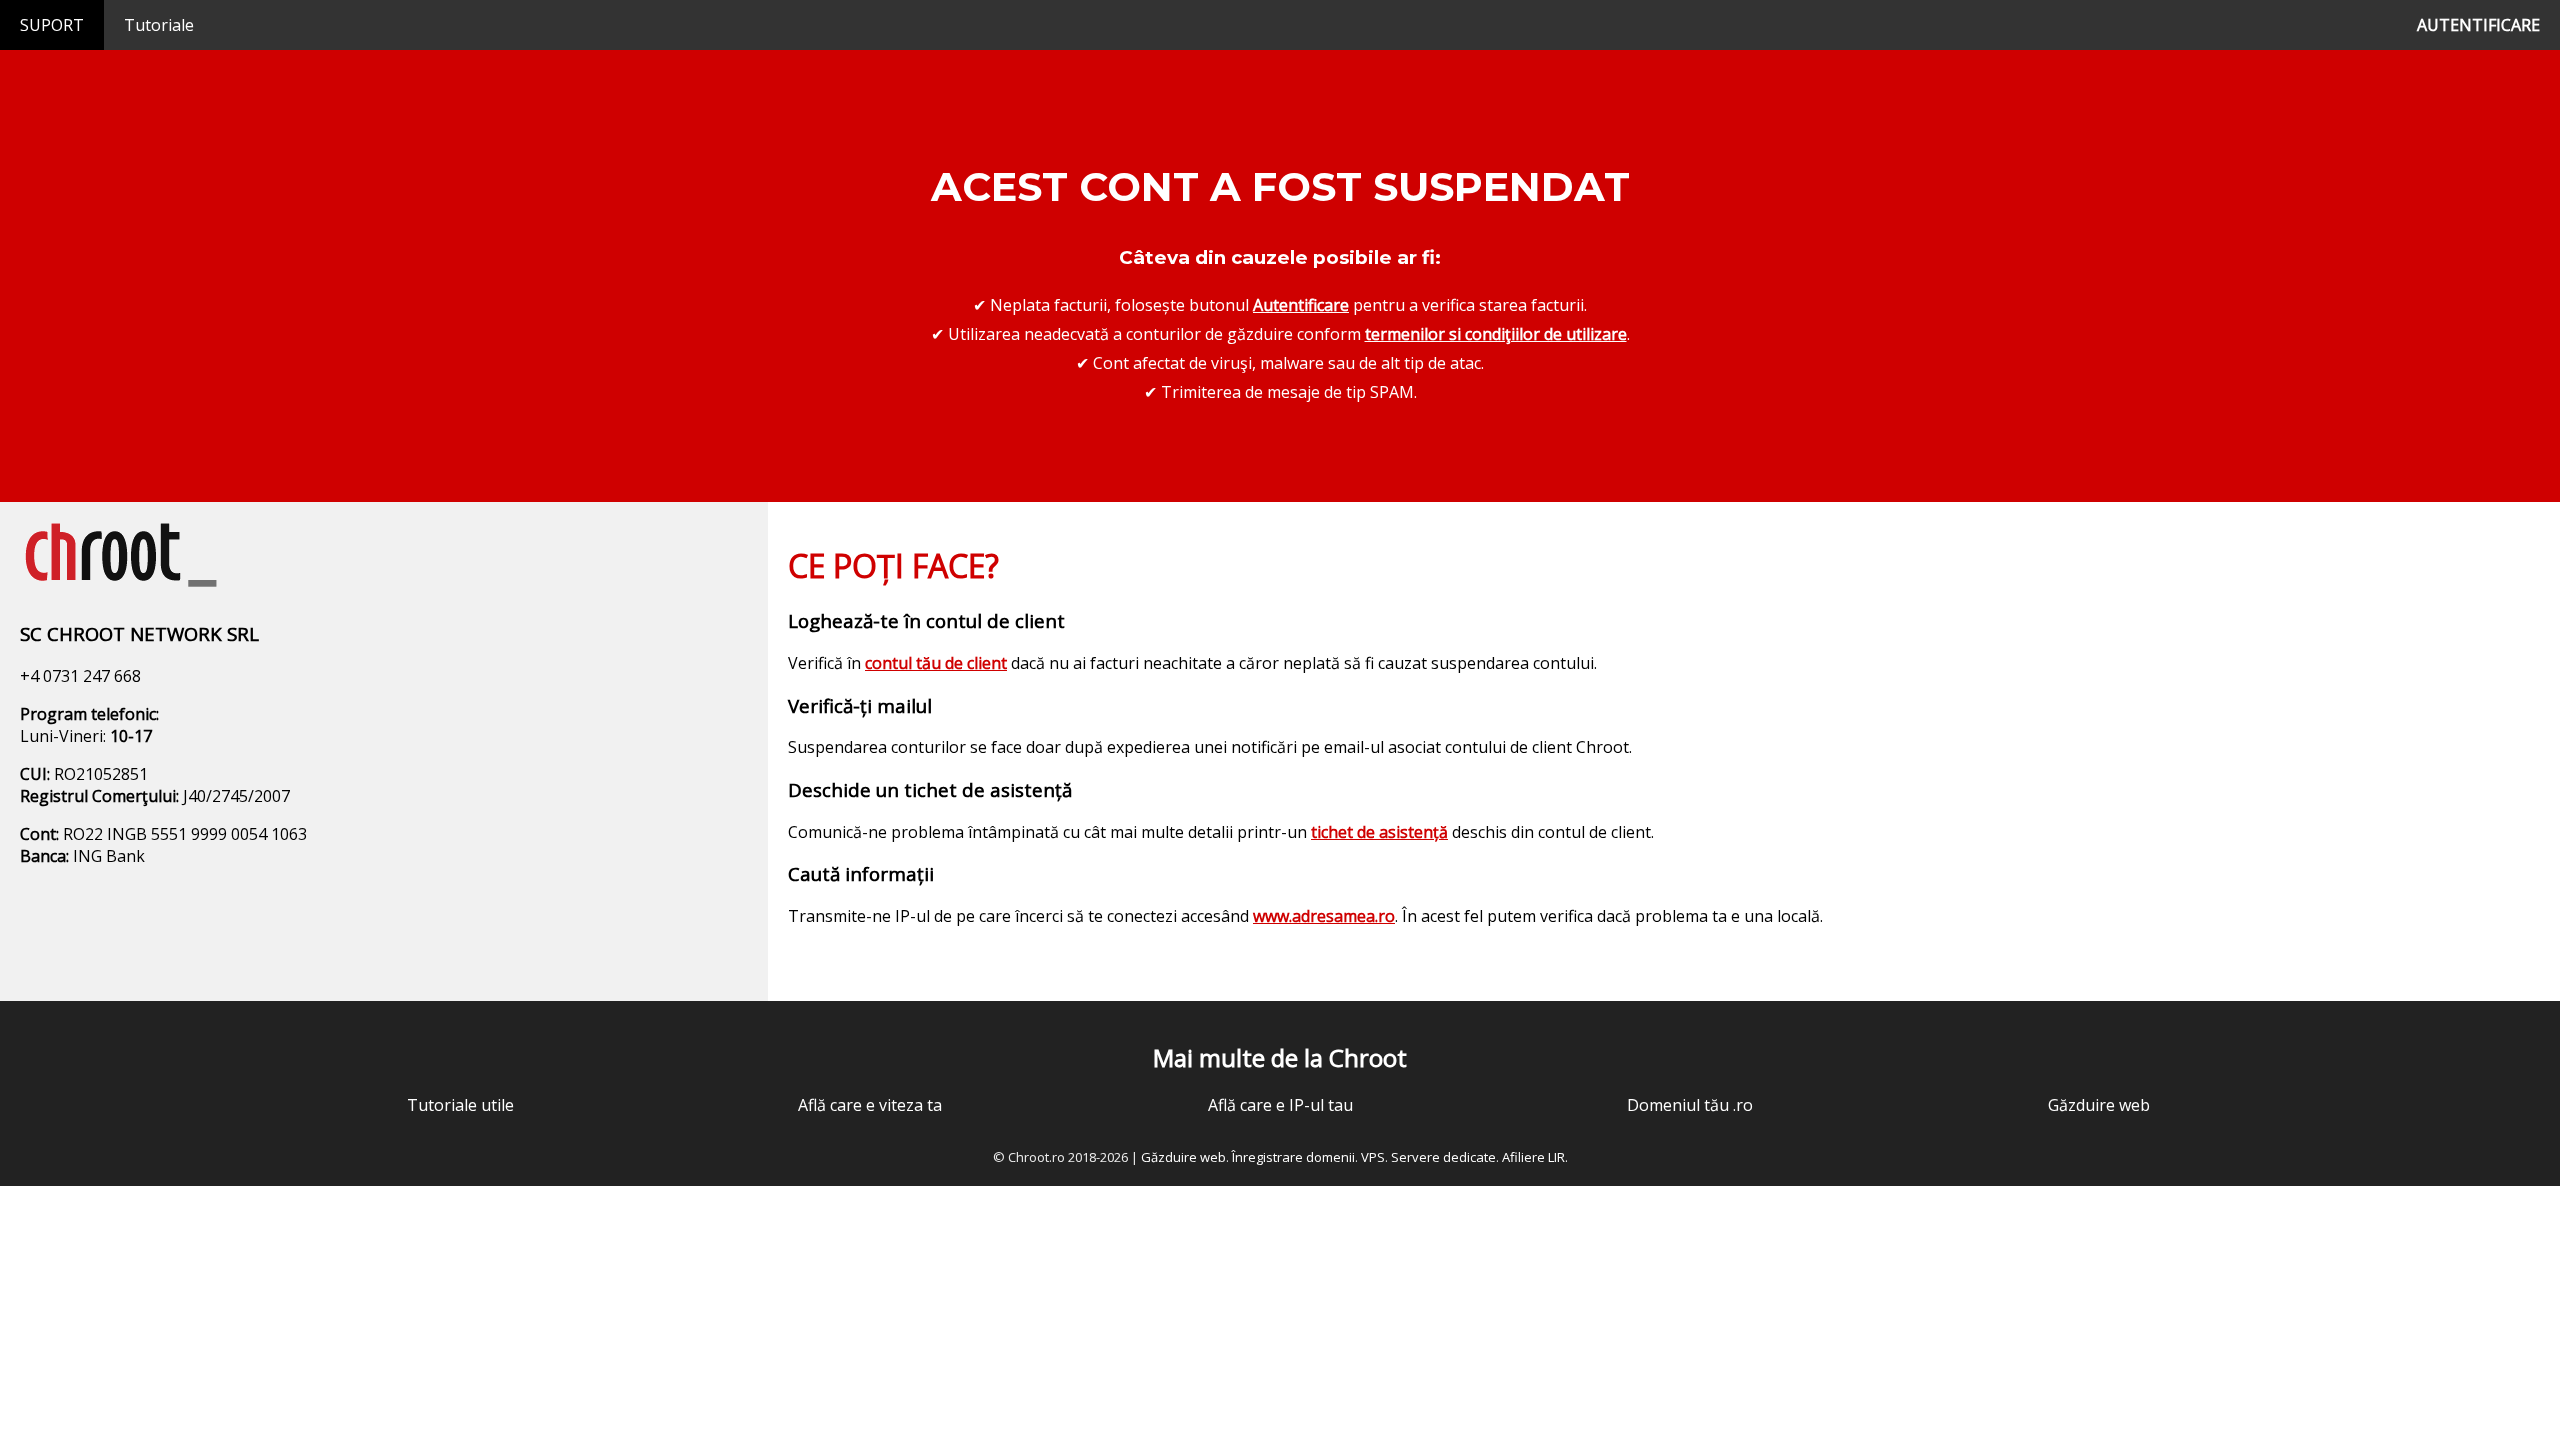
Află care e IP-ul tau (1280, 1105)
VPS (1373, 1157)
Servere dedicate (1443, 1157)
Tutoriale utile (460, 1105)
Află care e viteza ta (870, 1105)
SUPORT (52, 25)
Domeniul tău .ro (1690, 1105)
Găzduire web (2099, 1105)
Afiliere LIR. (1535, 1157)
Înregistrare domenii (1293, 1157)
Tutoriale (159, 25)
